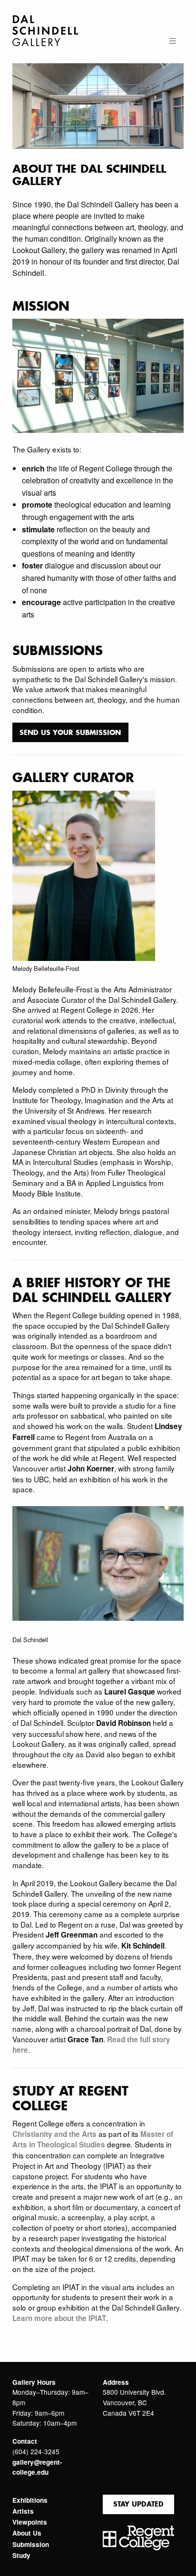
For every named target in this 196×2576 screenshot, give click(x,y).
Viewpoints (30, 2522)
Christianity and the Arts (54, 2134)
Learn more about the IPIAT (59, 2318)
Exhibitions (30, 2500)
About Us (27, 2533)
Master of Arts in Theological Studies (93, 2140)
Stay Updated (138, 2504)
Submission (31, 2545)
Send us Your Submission (70, 732)
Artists (23, 2511)
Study (21, 2556)
